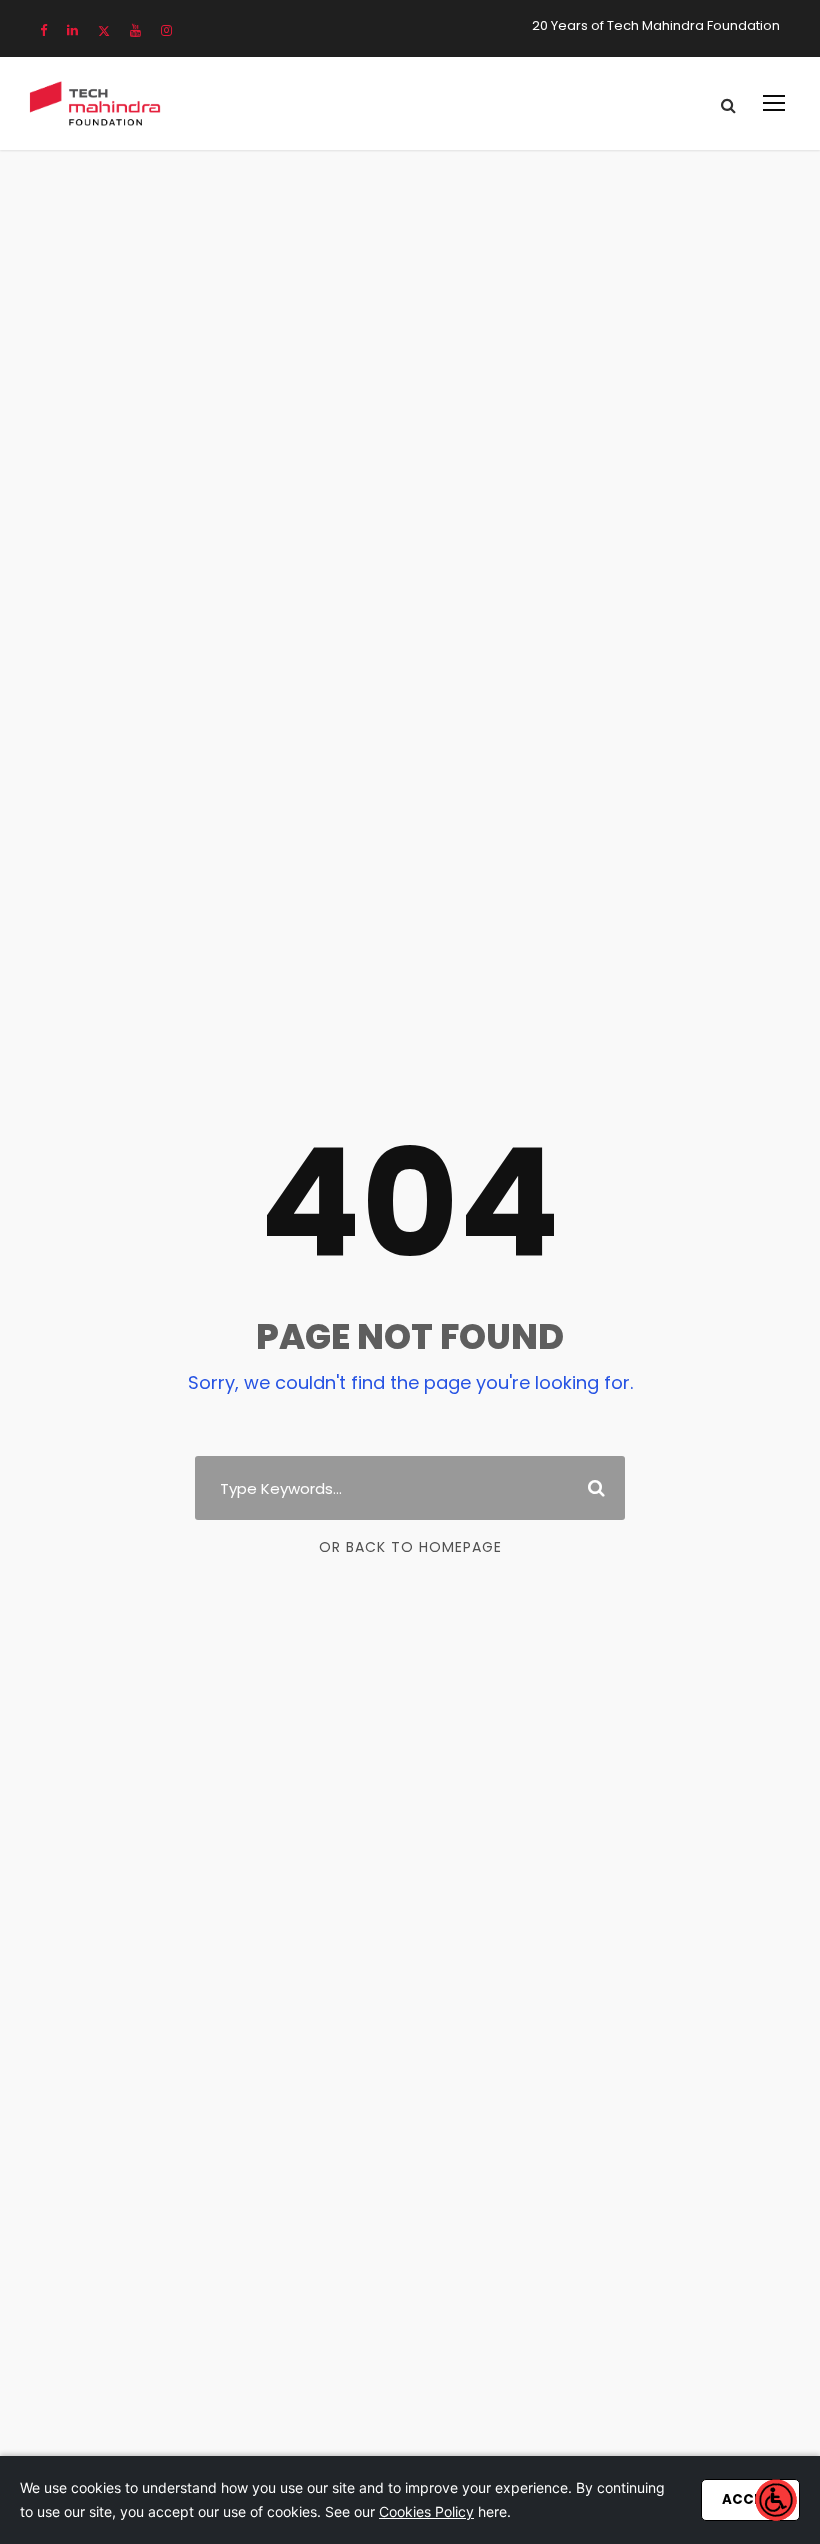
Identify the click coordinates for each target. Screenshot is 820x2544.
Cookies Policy (426, 2511)
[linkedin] (72, 30)
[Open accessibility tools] (776, 2500)
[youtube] (135, 30)
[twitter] (104, 30)
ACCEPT (750, 2499)
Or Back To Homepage (410, 1547)
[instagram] (166, 30)
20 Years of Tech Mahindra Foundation (656, 25)
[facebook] (43, 30)
